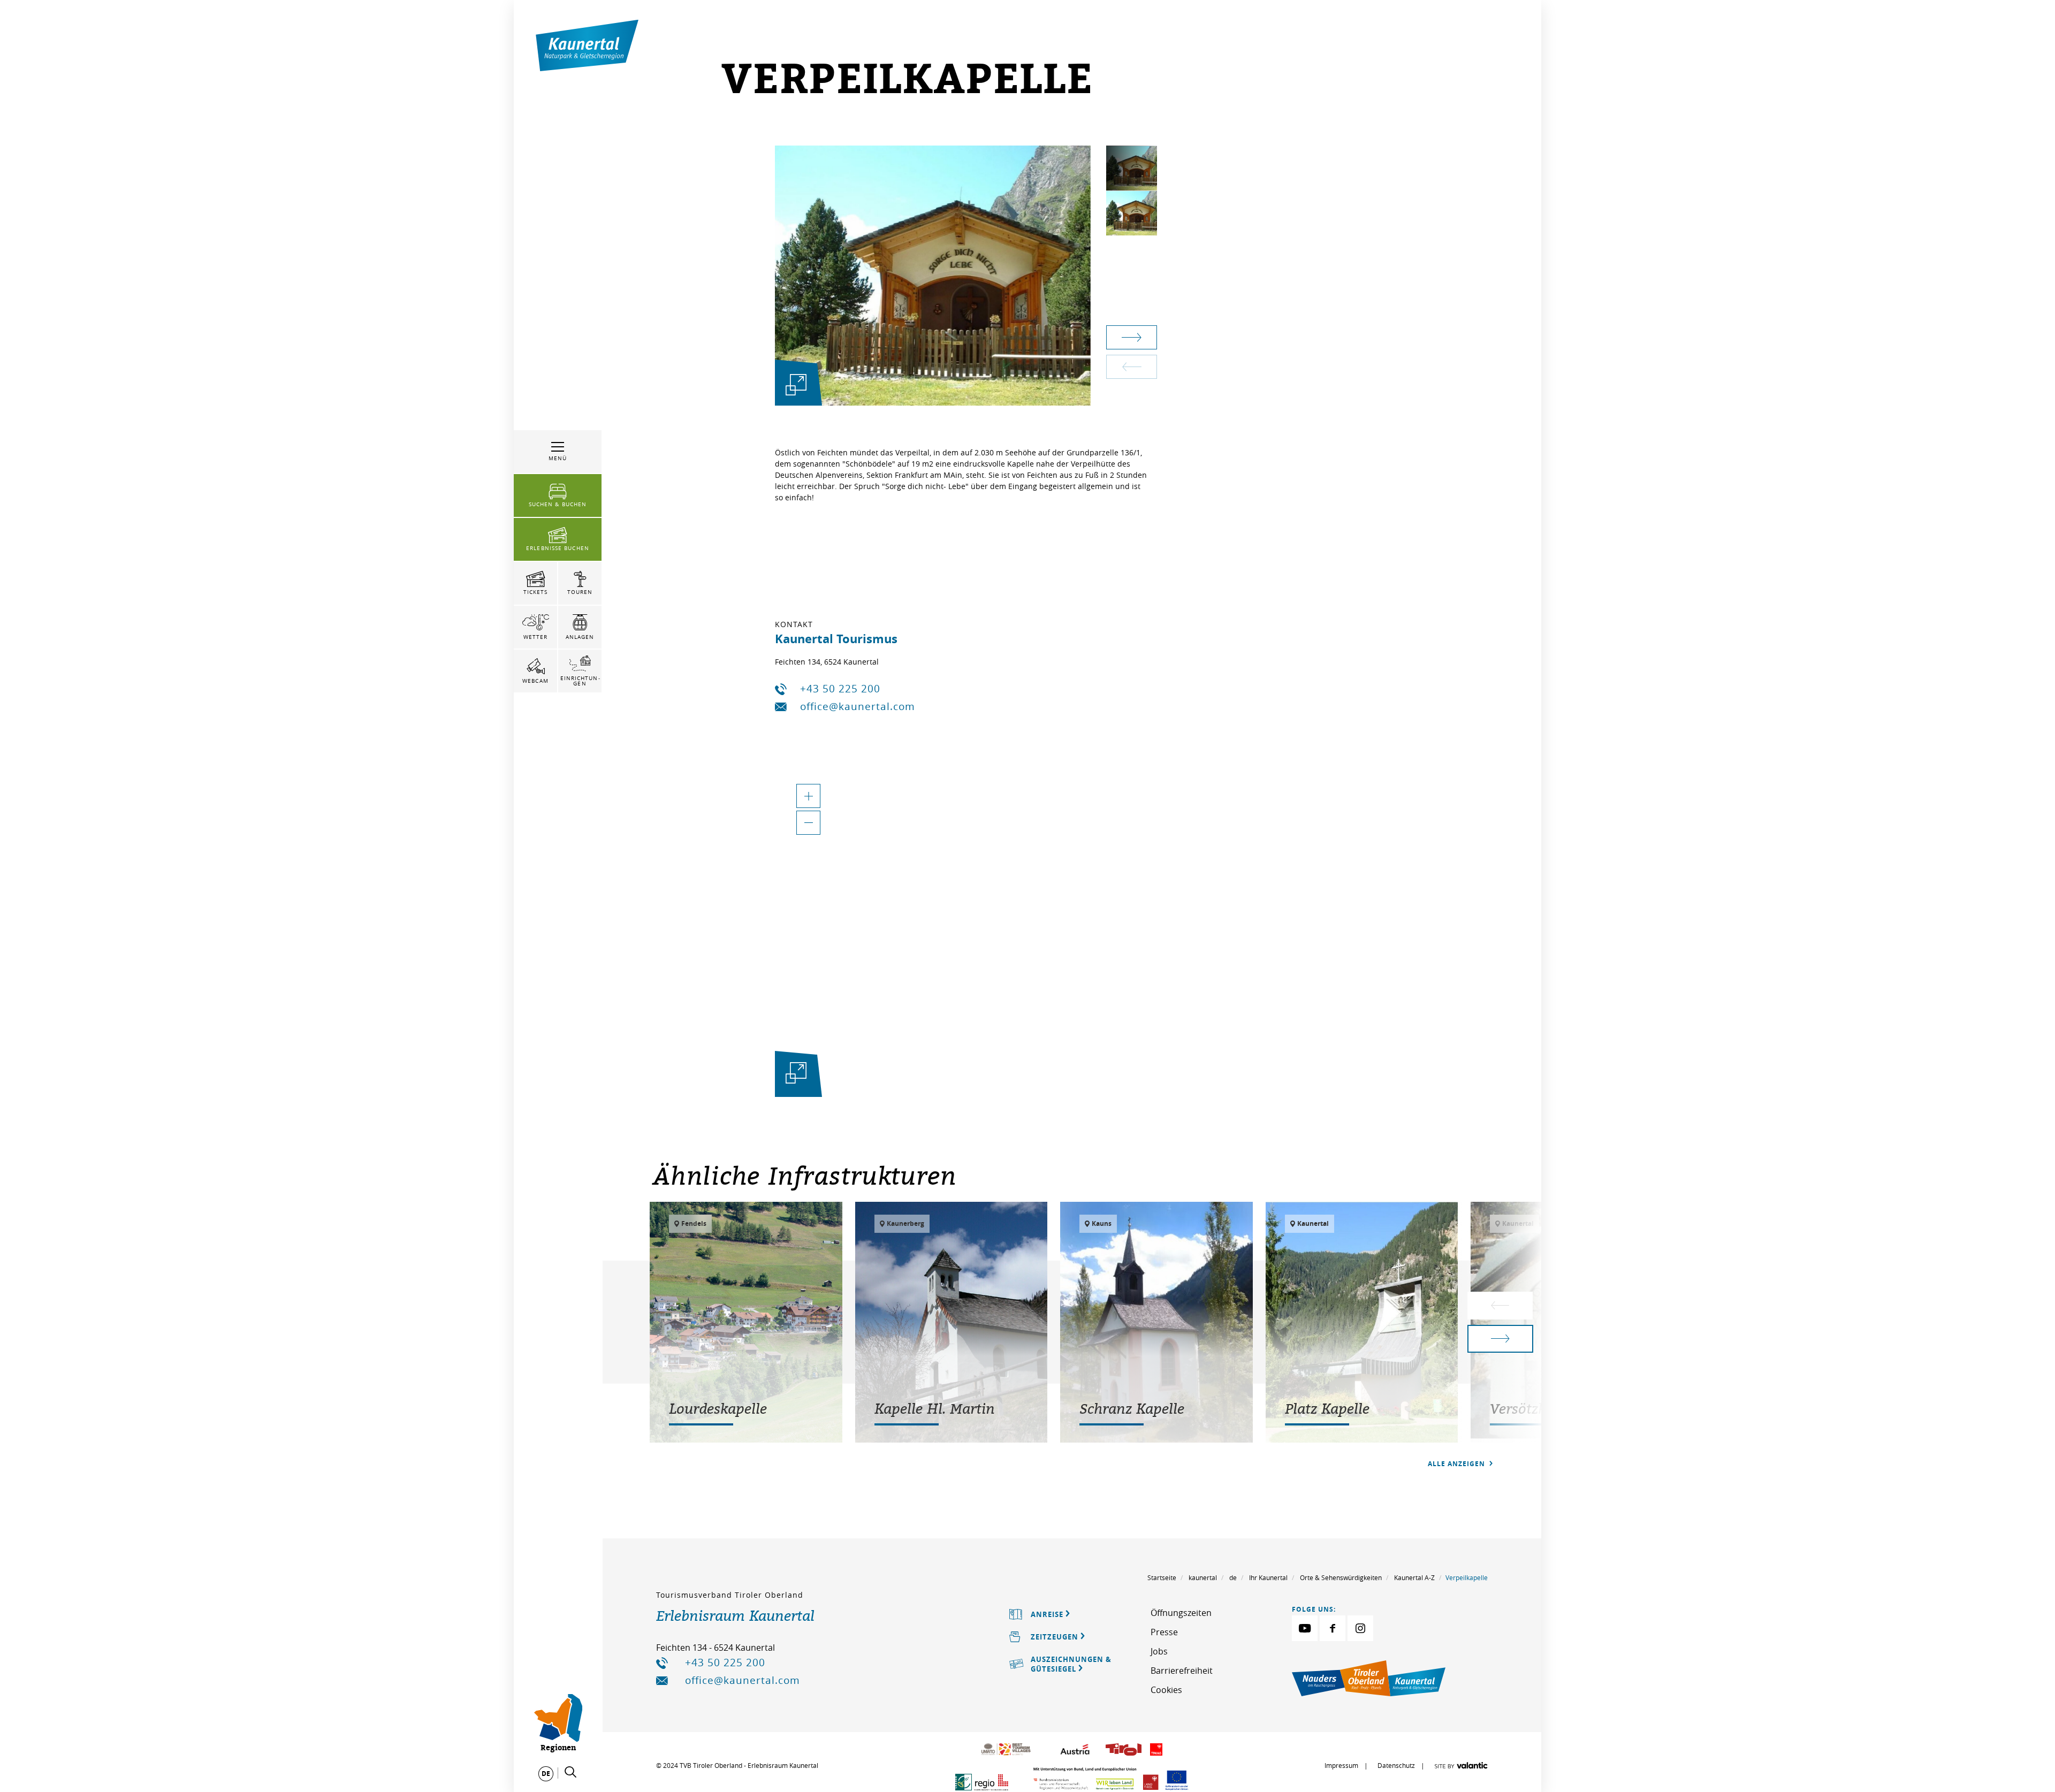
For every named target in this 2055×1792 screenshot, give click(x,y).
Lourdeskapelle (718, 1408)
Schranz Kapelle (1132, 1408)
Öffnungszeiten (1181, 1613)
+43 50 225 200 (840, 689)
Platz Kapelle (1327, 1408)
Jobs (1159, 1651)
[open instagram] (1360, 1628)
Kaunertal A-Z (1414, 1577)
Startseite (1162, 1577)
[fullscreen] (796, 384)
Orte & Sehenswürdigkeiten (1341, 1577)
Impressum (1341, 1765)
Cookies (1166, 1690)
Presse (1164, 1632)
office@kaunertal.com (858, 706)
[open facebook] (1333, 1628)
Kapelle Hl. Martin (935, 1408)
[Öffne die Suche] (570, 1772)
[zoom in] (808, 796)
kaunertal (1203, 1577)
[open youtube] (1305, 1628)
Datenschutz (1396, 1765)
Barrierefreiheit (1182, 1671)
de (1233, 1577)
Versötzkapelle (1537, 1408)
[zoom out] (808, 823)
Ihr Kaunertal (1268, 1577)
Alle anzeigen (1457, 1464)
